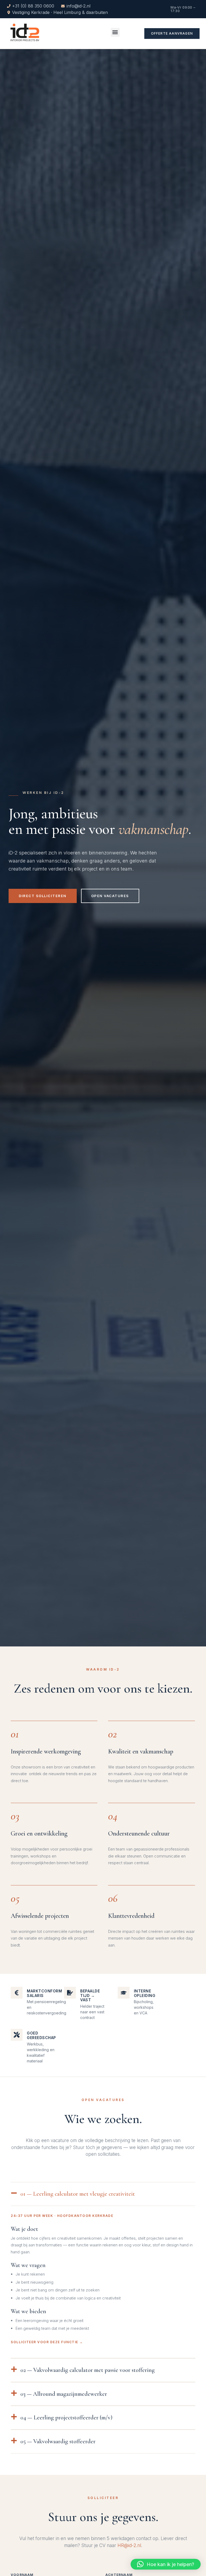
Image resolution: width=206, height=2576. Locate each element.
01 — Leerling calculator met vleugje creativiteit (78, 2194)
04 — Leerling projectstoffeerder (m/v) (66, 2417)
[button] (115, 32)
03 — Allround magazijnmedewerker (64, 2394)
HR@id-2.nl (129, 2545)
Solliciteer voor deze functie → (47, 2342)
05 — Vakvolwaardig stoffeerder (58, 2441)
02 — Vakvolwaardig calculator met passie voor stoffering (88, 2370)
